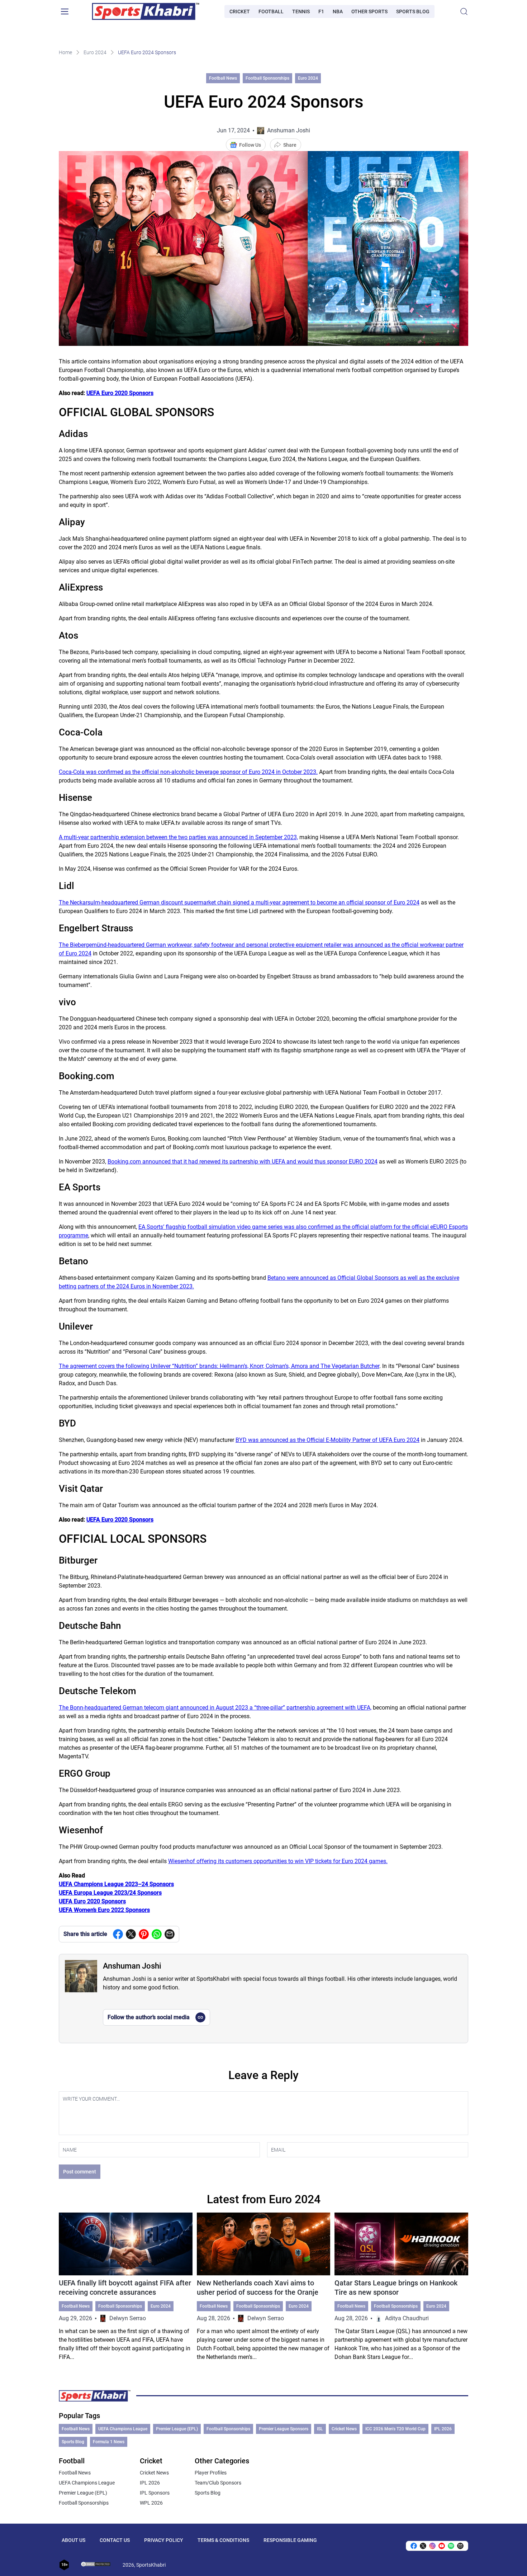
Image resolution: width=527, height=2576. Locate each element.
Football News (223, 78)
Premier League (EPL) (177, 2429)
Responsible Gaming (290, 2540)
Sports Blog (413, 11)
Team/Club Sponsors (218, 2483)
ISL (320, 2429)
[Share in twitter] (131, 1934)
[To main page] (146, 11)
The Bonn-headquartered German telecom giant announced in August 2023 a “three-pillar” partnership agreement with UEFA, (215, 1708)
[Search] (464, 11)
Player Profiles (211, 2473)
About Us (73, 2540)
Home (65, 52)
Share (290, 145)
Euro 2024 (95, 52)
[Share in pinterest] (144, 1934)
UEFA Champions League (123, 2429)
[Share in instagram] (432, 2546)
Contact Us (115, 2540)
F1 (321, 11)
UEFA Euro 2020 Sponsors (120, 393)
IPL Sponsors (155, 2493)
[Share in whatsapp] (157, 1934)
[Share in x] (423, 2546)
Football (271, 11)
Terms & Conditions (223, 2540)
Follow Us (250, 145)
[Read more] (126, 2287)
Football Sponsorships (267, 78)
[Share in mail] (170, 1934)
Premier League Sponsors (284, 2429)
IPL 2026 (443, 2429)
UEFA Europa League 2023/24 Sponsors (110, 1893)
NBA (338, 11)
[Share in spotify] (451, 2546)
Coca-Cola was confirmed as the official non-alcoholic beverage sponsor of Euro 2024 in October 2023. (188, 772)
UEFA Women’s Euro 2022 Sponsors (104, 1910)
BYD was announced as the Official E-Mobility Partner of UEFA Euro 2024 (327, 1440)
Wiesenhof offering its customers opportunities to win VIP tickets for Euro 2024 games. (278, 1861)
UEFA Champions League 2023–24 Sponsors (116, 1884)
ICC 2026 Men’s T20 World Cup (395, 2429)
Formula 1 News (109, 2442)
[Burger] (65, 11)
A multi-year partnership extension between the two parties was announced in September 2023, (178, 837)
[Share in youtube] (442, 2546)
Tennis (301, 11)
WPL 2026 (151, 2503)
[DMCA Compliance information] (96, 2565)
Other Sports (369, 11)
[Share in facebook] (118, 1934)
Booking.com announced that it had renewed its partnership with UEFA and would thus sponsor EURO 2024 (243, 1162)
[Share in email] (460, 2546)
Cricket (240, 11)
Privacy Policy (164, 2540)
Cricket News (344, 2429)
